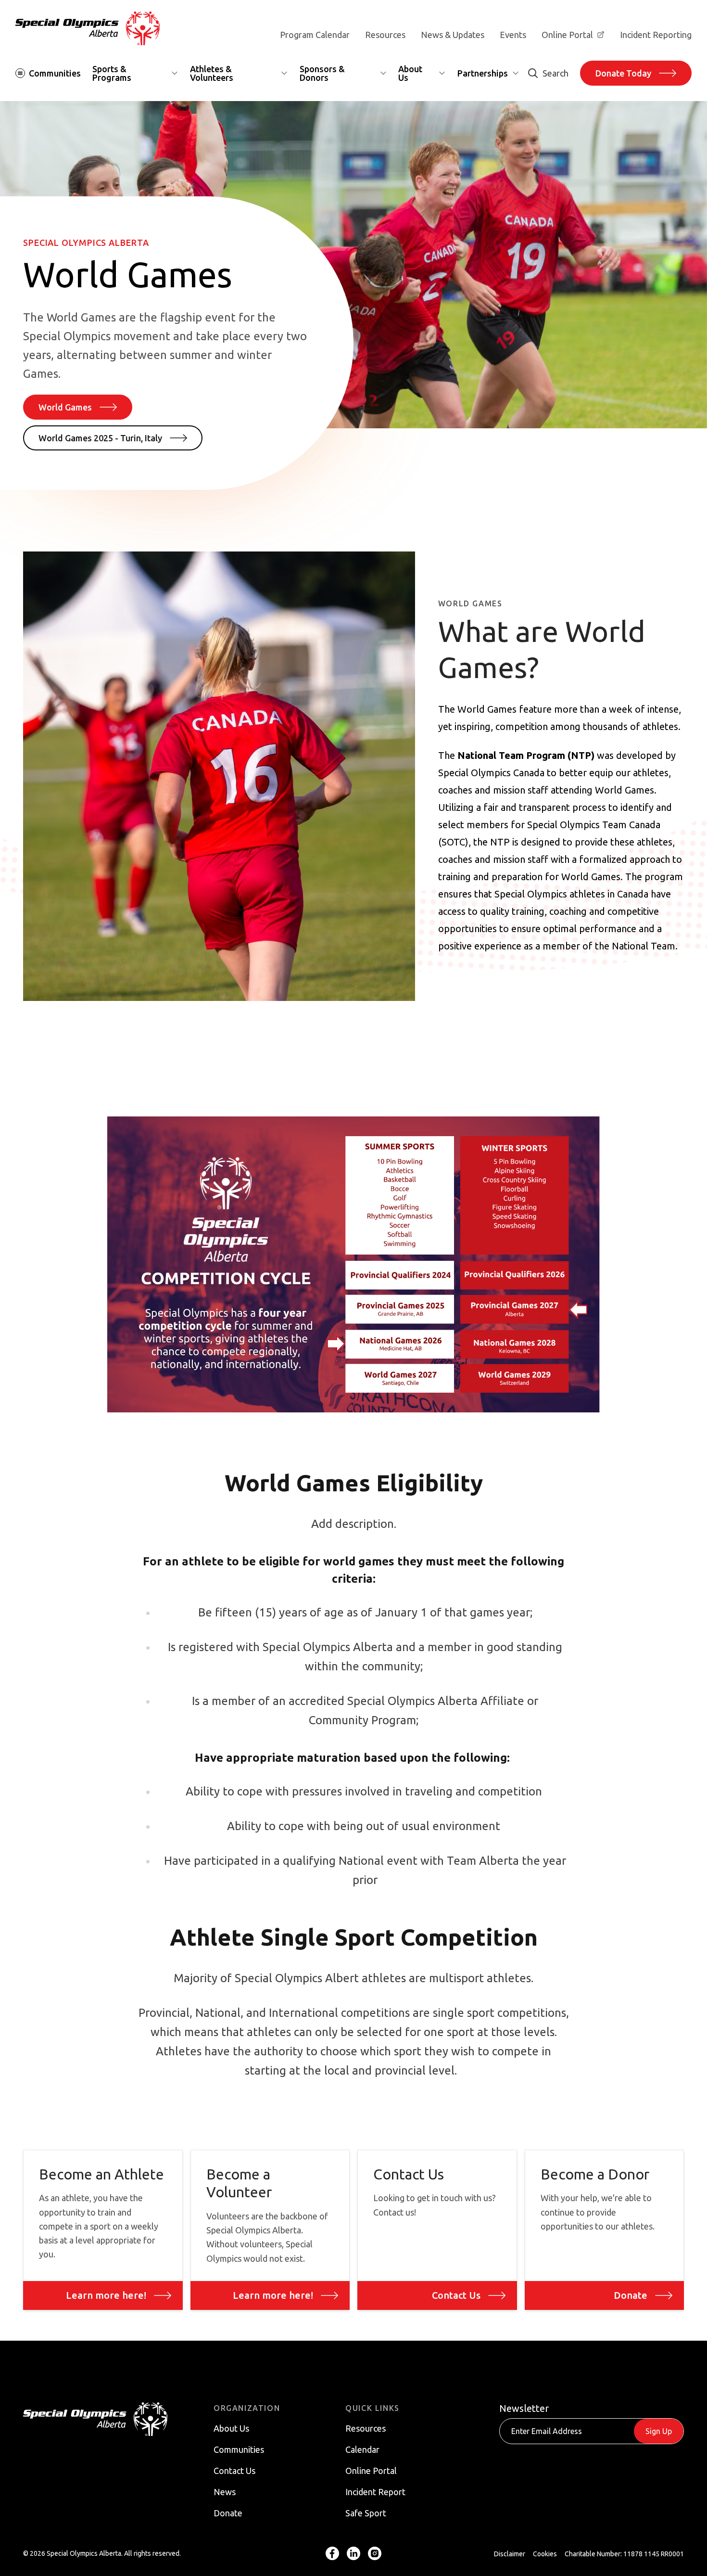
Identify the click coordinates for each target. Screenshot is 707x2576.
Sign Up (659, 2431)
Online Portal (567, 35)
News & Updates (453, 35)
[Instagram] (375, 2554)
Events (513, 35)
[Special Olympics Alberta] (88, 28)
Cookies (545, 2554)
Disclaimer (510, 2554)
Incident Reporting (656, 35)
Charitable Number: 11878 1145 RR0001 (624, 2554)
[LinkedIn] (353, 2554)
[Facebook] (332, 2554)
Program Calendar (315, 35)
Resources (385, 35)
